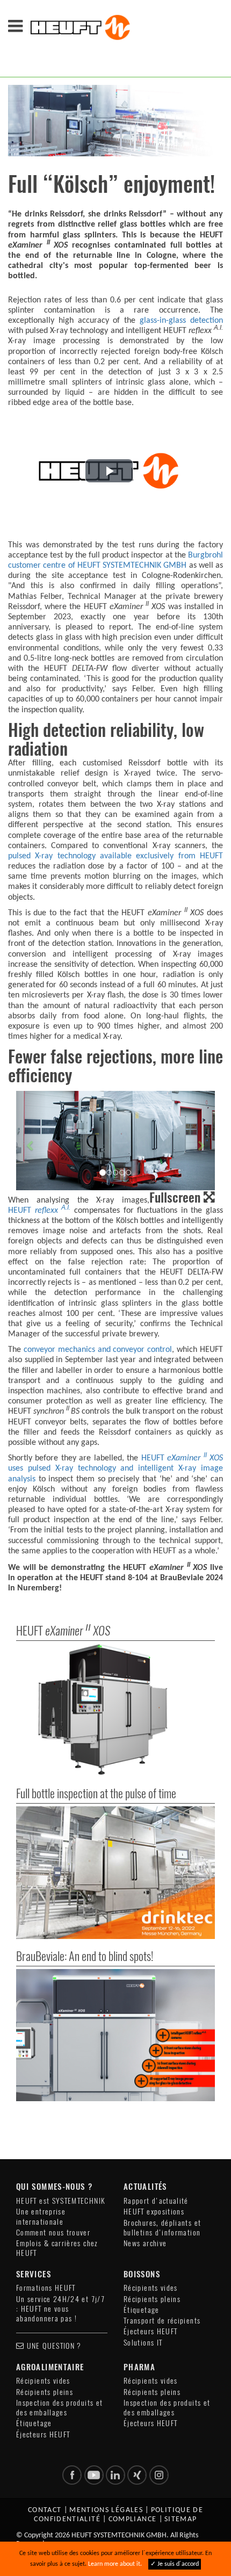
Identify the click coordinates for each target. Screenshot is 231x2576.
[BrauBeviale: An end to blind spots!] (115, 2035)
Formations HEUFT (46, 2288)
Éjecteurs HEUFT (150, 2331)
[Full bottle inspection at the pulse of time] (115, 1873)
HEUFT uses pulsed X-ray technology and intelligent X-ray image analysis (115, 1468)
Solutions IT (143, 2343)
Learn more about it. (115, 2564)
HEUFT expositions (154, 2212)
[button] (109, 471)
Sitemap (181, 2519)
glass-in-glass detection (181, 321)
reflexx (53, 1211)
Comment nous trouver (53, 2233)
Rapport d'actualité (156, 2201)
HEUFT (21, 1211)
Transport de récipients (162, 2321)
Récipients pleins (152, 2299)
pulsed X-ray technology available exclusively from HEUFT (115, 856)
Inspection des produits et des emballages (59, 2408)
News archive (145, 2243)
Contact (45, 2510)
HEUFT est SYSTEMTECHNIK (61, 2201)
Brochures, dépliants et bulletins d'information (162, 2228)
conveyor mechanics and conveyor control (98, 1350)
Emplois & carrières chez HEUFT (57, 2248)
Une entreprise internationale (41, 2216)
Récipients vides (151, 2288)
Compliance (133, 2519)
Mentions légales (106, 2510)
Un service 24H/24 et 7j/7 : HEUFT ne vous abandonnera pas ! (60, 2309)
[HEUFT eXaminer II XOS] (115, 1710)
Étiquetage (142, 2310)
